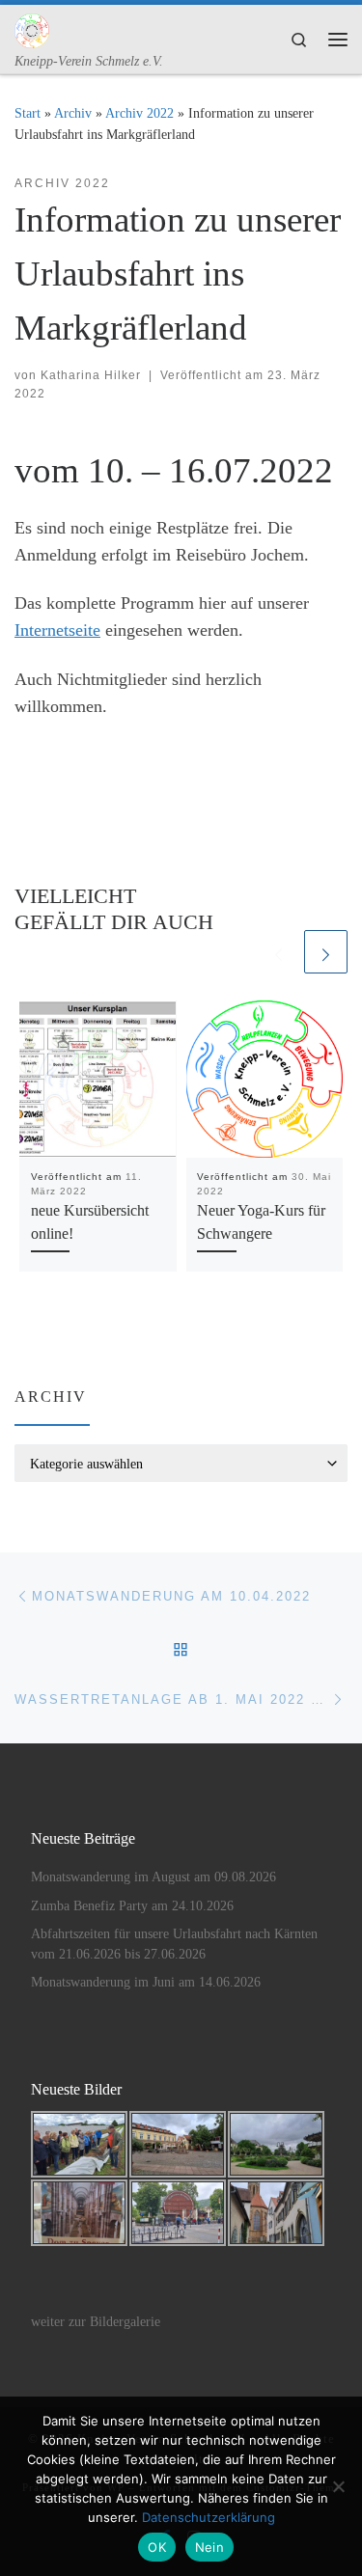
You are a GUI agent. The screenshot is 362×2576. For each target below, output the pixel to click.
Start (28, 113)
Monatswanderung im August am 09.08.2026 (153, 1877)
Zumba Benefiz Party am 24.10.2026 (132, 1906)
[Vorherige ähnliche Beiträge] (278, 952)
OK (157, 2547)
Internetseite (57, 630)
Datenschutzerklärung (209, 2517)
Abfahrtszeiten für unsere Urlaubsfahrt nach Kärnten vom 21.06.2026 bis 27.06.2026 (174, 1944)
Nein (209, 2547)
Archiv (73, 113)
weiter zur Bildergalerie (96, 2322)
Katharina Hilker (91, 375)
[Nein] (338, 2486)
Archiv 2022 (139, 113)
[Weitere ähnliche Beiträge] (326, 952)
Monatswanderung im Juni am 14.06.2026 (146, 1982)
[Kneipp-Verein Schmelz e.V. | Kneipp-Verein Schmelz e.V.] (32, 28)
